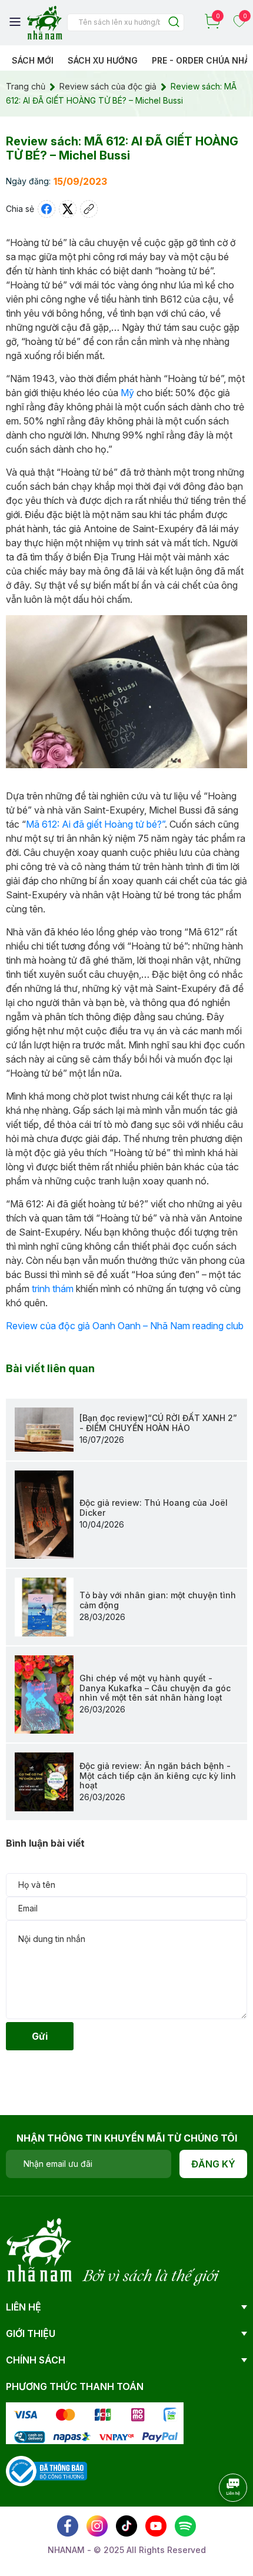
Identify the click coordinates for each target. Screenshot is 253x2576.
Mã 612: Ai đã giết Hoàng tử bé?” (95, 824)
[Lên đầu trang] (221, 2520)
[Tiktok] (126, 2526)
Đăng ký (213, 2164)
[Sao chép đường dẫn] (89, 209)
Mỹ (127, 393)
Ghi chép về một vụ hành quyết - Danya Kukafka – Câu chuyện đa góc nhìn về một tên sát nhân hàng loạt (155, 1688)
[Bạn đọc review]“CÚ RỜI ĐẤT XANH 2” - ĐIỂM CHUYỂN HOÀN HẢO (158, 1423)
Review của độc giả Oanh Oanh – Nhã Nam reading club (125, 1326)
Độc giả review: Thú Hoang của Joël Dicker (154, 1508)
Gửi (40, 2036)
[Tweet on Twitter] (68, 209)
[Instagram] (97, 2526)
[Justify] (174, 23)
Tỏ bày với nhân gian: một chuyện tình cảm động (158, 1600)
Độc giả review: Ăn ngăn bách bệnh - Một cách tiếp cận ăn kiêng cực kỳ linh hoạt (158, 1776)
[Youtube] (156, 2526)
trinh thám (53, 1289)
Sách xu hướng (103, 60)
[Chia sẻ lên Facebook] (46, 209)
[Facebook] (68, 2526)
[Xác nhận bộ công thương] (46, 2470)
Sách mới (33, 60)
